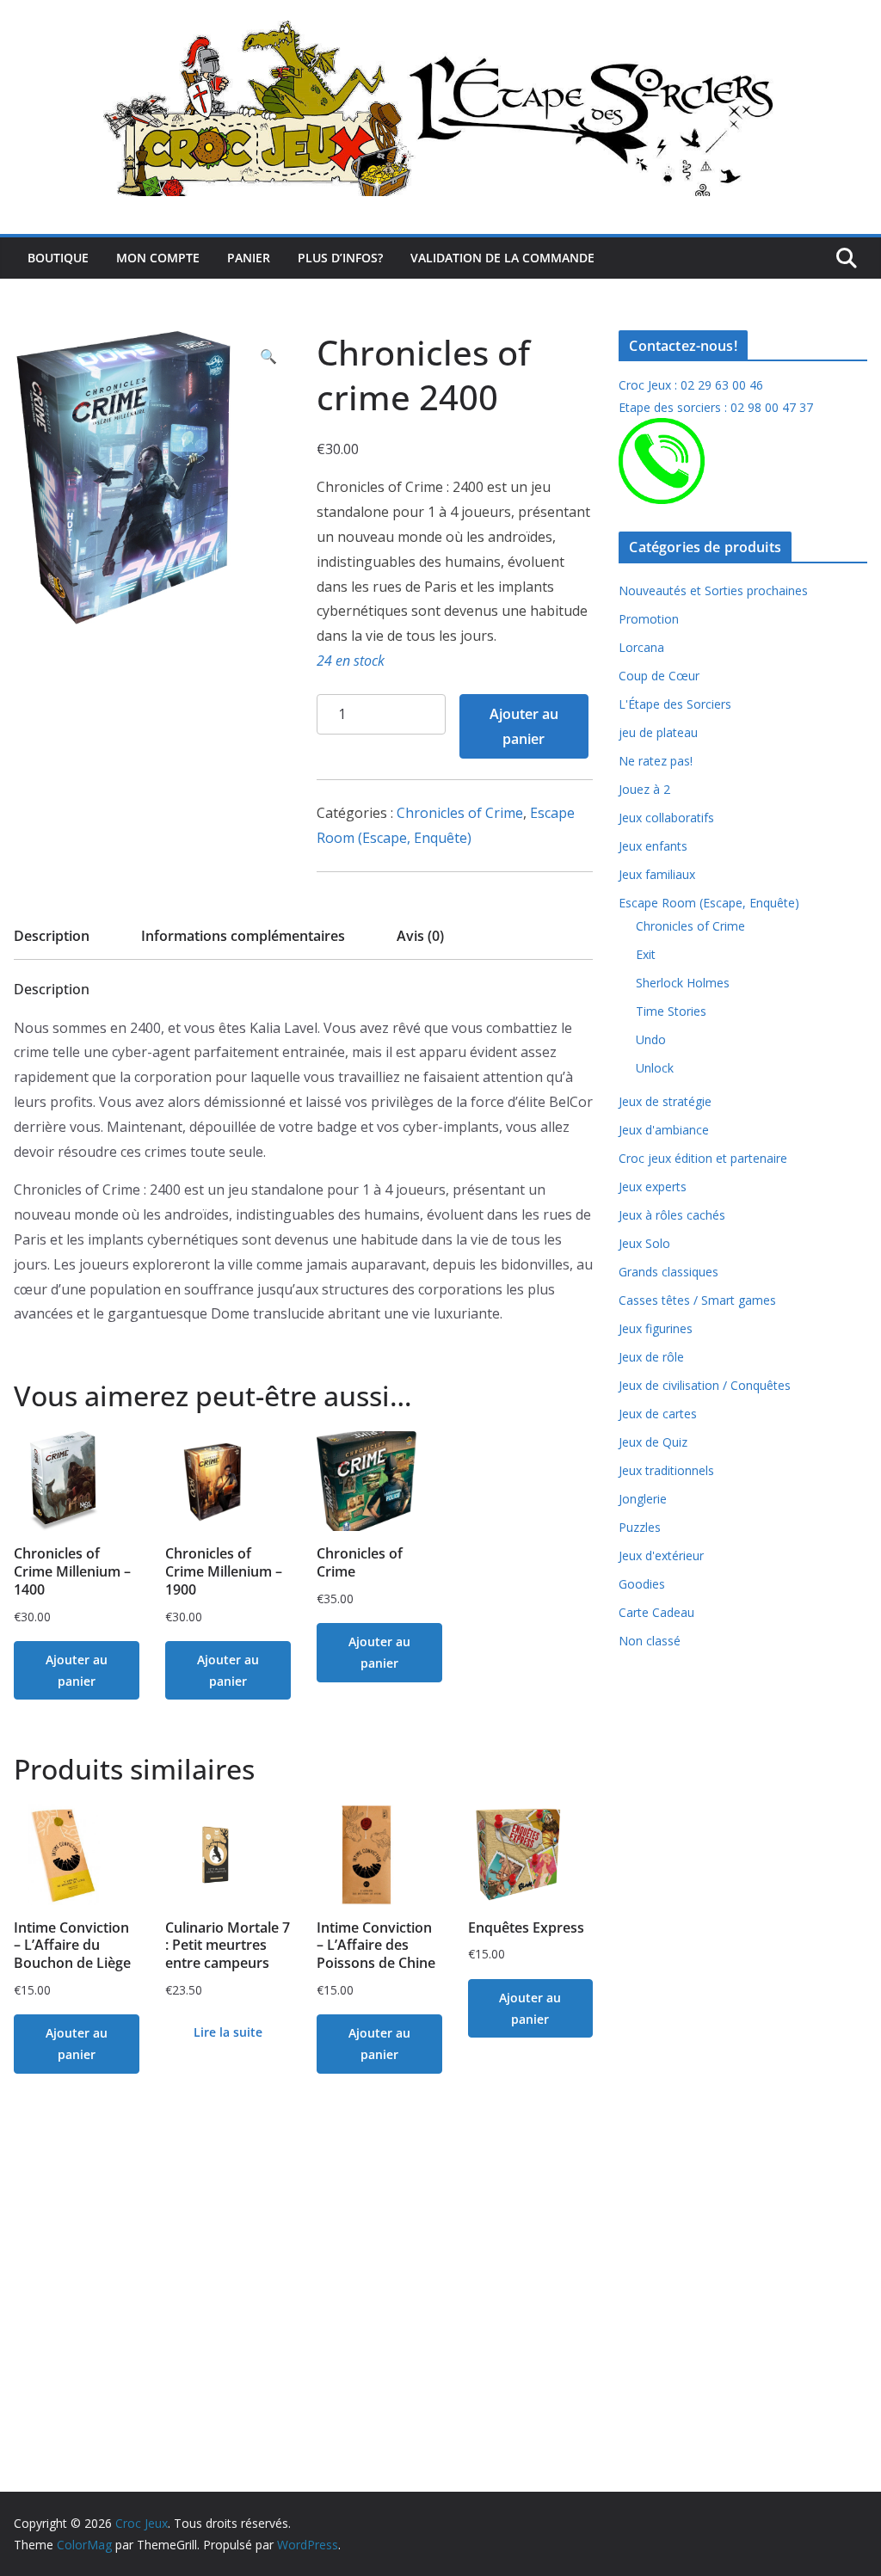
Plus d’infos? (340, 258)
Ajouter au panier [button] (77, 1670)
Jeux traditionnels (666, 1470)
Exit (646, 954)
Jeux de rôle (651, 1357)
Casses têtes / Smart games (697, 1300)
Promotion (649, 619)
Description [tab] (52, 936)
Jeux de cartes (658, 1414)
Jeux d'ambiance (664, 1130)
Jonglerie (643, 1499)
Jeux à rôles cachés (672, 1215)
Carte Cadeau (656, 1612)
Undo (651, 1039)
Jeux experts (653, 1187)
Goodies (642, 1584)
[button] (268, 357)
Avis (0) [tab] (420, 936)
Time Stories (671, 1011)
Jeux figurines (656, 1328)
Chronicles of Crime (460, 813)
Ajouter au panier (524, 726)
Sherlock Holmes (683, 983)
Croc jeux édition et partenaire (703, 1158)
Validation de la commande (502, 258)
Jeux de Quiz (653, 1442)
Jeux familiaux (657, 874)
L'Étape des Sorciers (675, 704)
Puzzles (640, 1527)
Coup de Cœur (659, 676)
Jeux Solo (644, 1243)
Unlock (655, 1068)
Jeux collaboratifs (666, 818)
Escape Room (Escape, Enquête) (709, 903)
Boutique (58, 258)
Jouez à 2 (644, 789)
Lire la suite (228, 2032)
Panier (249, 258)
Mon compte (158, 258)
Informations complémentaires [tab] (243, 936)
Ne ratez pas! (656, 761)
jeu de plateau (658, 732)
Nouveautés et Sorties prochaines (713, 590)
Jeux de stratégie (665, 1101)
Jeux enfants (653, 846)
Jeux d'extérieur (661, 1555)
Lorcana (641, 647)
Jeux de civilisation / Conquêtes (705, 1385)
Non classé (650, 1641)
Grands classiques (668, 1272)
